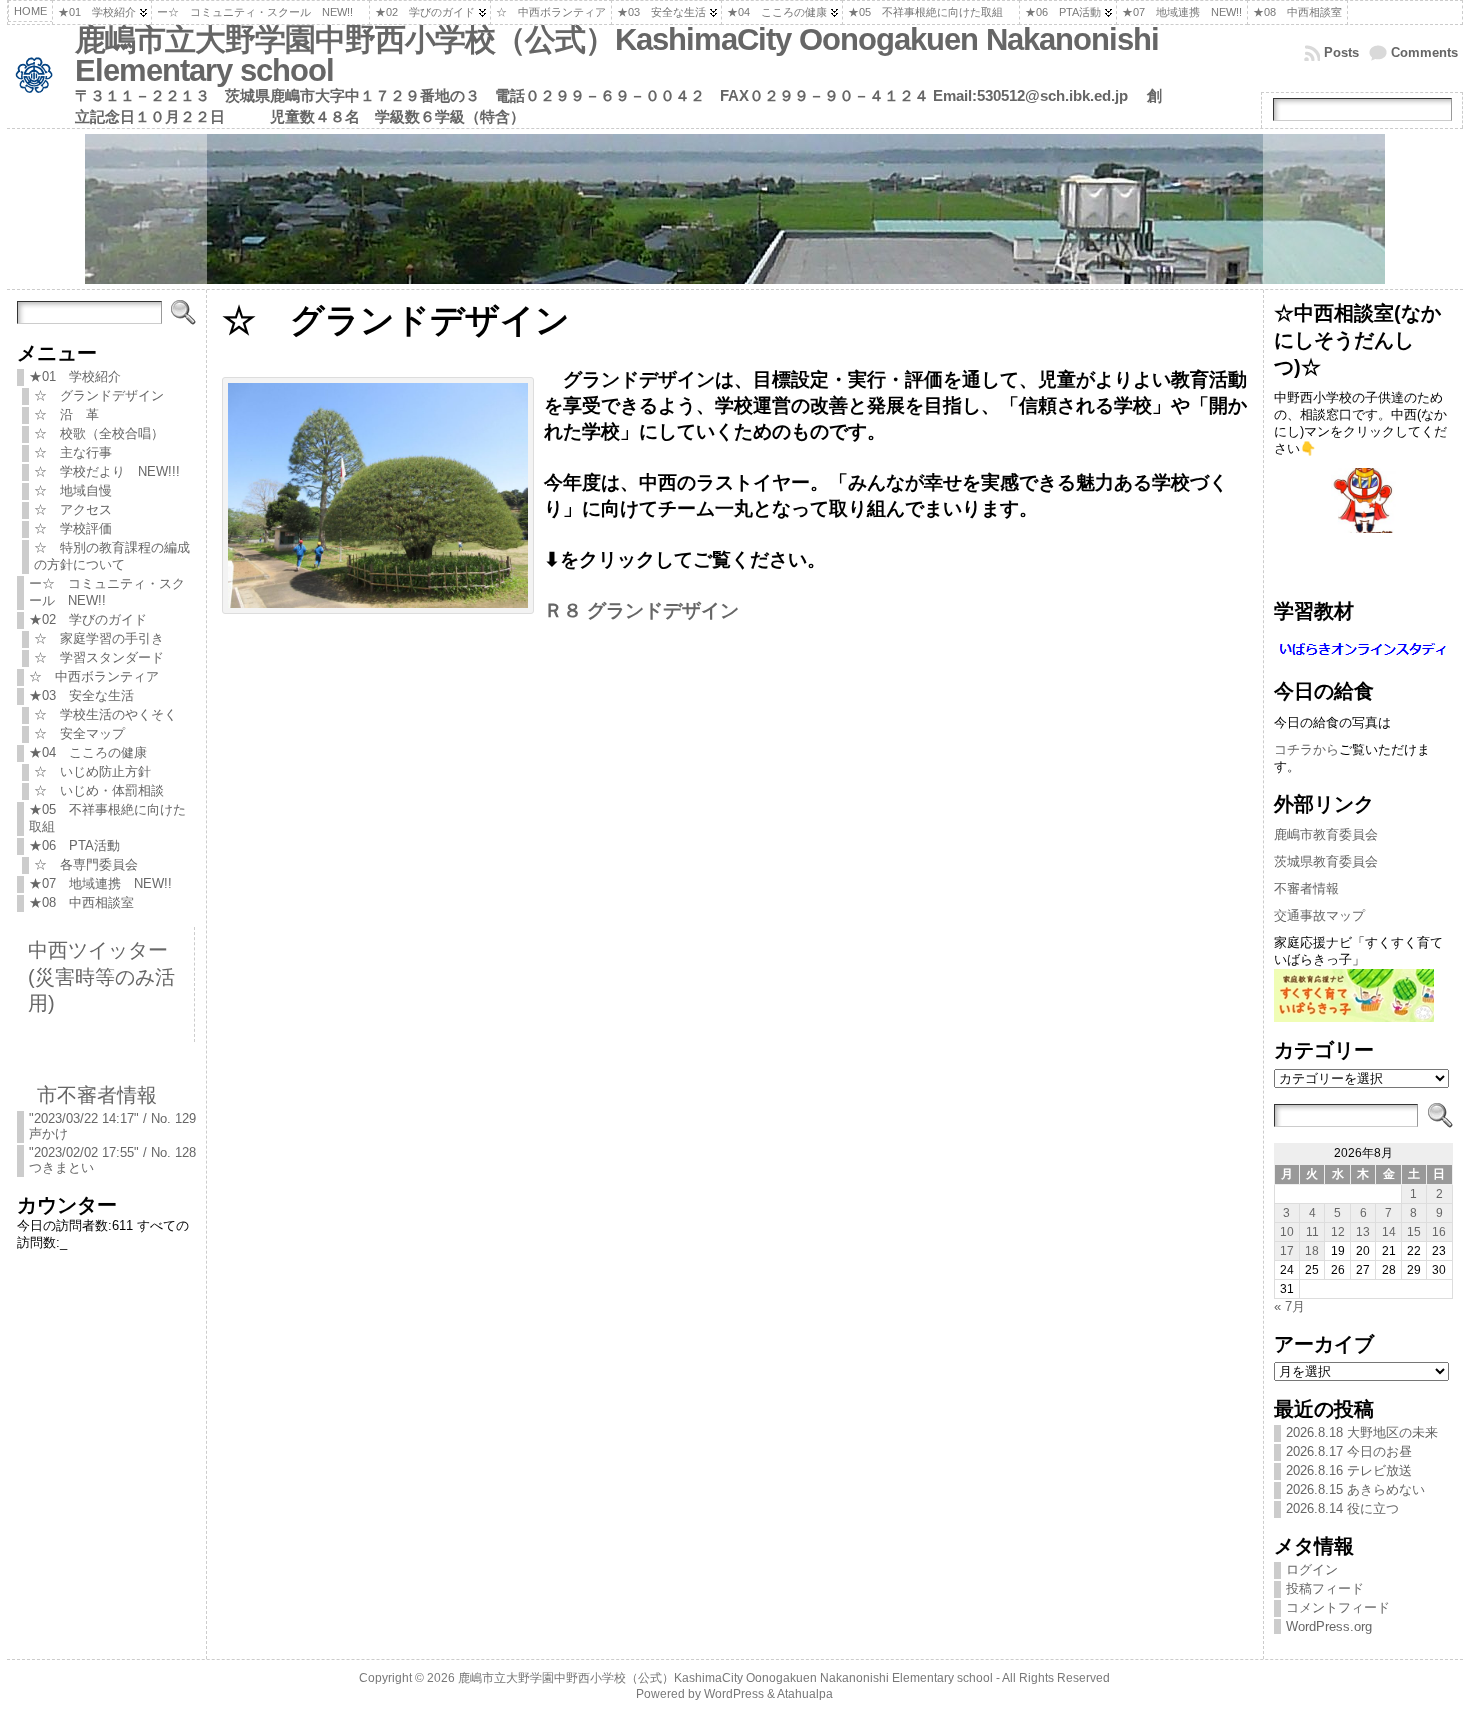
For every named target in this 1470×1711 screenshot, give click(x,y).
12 (1338, 1232)
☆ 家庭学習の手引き (99, 638)
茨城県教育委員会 (1326, 861)
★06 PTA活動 (74, 845)
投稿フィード (1325, 1588)
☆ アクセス (73, 509)
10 (1287, 1232)
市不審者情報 (97, 1094)
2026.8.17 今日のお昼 (1349, 1451)
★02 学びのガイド (88, 619)
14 (1389, 1232)
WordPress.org (1329, 1626)
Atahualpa (805, 1694)
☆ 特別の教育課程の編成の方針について (112, 556)
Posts (1341, 52)
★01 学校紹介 (75, 376)
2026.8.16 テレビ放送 (1349, 1470)
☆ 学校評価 (73, 528)
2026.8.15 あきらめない (1355, 1489)
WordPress (734, 1694)
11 (1312, 1232)
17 (1287, 1251)
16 (1439, 1232)
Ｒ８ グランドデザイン (641, 610)
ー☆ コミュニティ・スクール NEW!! (107, 592)
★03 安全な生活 (81, 695)
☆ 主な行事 (73, 452)
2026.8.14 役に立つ (1342, 1508)
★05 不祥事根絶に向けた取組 (107, 818)
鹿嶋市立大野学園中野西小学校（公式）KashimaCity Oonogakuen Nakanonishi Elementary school (617, 55)
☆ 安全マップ (79, 733)
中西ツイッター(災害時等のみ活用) (101, 976)
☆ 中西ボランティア (94, 676)
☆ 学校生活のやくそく (112, 714)
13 (1363, 1232)
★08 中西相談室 (81, 902)
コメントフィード (1338, 1607)
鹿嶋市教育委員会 (1326, 834)
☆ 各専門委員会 (86, 864)
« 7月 (1289, 1306)
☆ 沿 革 (66, 414)
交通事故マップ (1319, 915)
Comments (1424, 52)
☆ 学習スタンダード (99, 657)
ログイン (1312, 1569)
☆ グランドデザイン (105, 395)
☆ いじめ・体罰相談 (99, 790)
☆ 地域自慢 (73, 490)
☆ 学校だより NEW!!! (113, 471)
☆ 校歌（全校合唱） (99, 433)
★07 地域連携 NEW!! (100, 883)
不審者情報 (1306, 888)
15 (1414, 1232)
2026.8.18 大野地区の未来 (1362, 1432)
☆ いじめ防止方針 (99, 771)
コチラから (1306, 749)
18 (1312, 1251)
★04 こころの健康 (88, 752)
